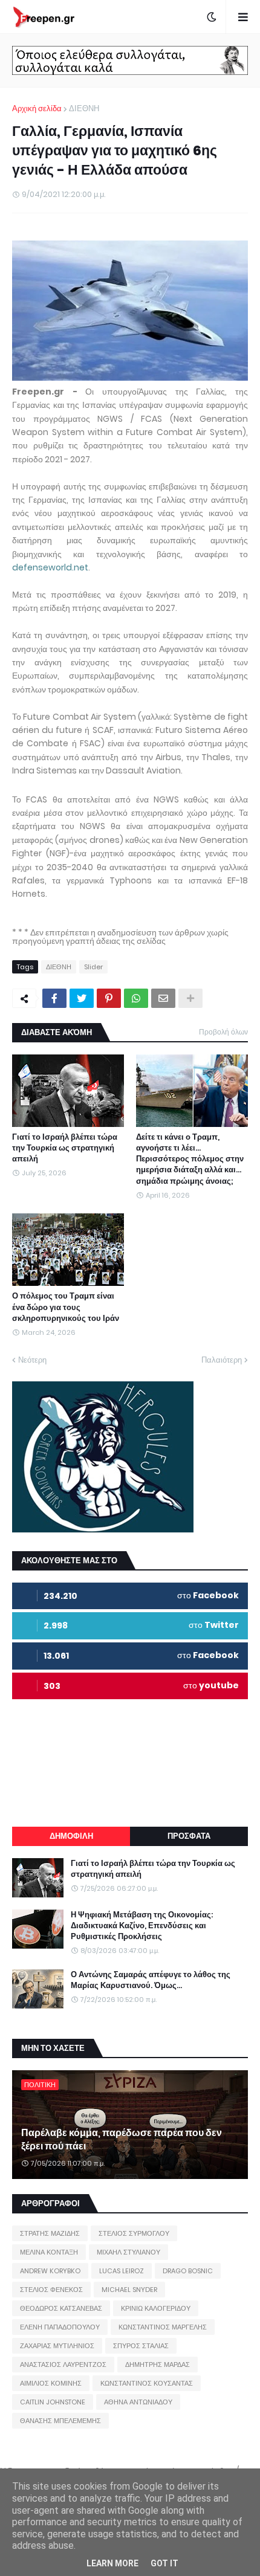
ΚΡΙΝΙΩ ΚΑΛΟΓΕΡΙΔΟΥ (156, 2308)
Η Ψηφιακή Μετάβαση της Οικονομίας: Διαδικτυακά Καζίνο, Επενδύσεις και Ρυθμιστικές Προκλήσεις (142, 1926)
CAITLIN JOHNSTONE (53, 2402)
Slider (93, 967)
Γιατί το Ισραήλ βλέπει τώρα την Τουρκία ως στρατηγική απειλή (65, 1148)
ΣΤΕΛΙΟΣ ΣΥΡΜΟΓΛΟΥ (134, 2233)
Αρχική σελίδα (37, 108)
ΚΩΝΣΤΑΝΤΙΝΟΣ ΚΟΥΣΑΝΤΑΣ (147, 2383)
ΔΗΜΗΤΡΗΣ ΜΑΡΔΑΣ (158, 2365)
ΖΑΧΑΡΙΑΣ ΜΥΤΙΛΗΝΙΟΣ (57, 2346)
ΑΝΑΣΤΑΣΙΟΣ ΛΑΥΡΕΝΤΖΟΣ (63, 2365)
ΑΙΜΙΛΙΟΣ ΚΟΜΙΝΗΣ (51, 2383)
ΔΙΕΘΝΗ (84, 108)
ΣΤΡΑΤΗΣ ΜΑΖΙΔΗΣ (50, 2233)
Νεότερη (32, 1360)
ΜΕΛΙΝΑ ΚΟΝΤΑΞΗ (49, 2252)
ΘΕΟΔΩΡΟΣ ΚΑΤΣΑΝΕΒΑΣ (61, 2308)
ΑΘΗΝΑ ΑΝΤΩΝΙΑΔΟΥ (138, 2402)
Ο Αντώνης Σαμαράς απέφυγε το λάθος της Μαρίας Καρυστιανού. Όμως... (151, 1980)
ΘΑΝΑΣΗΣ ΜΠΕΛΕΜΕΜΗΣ (60, 2421)
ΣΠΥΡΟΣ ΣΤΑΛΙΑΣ (141, 2346)
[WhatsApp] (136, 998)
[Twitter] (82, 998)
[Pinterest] (109, 998)
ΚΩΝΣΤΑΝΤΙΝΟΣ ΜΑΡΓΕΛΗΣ (163, 2327)
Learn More (112, 2563)
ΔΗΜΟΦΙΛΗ (71, 1836)
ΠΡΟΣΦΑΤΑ (189, 1836)
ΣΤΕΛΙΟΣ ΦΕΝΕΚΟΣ (51, 2290)
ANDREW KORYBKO (50, 2271)
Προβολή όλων (223, 1032)
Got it (164, 2563)
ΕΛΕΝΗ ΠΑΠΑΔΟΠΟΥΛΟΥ (60, 2327)
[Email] (163, 998)
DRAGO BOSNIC (188, 2271)
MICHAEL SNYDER (129, 2290)
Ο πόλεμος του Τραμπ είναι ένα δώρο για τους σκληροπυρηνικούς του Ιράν (66, 1307)
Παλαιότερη (222, 1360)
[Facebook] (54, 998)
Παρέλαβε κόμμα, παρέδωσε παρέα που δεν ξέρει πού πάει (122, 2140)
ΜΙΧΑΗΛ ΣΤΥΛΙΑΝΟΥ (128, 2252)
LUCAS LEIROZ (122, 2271)
